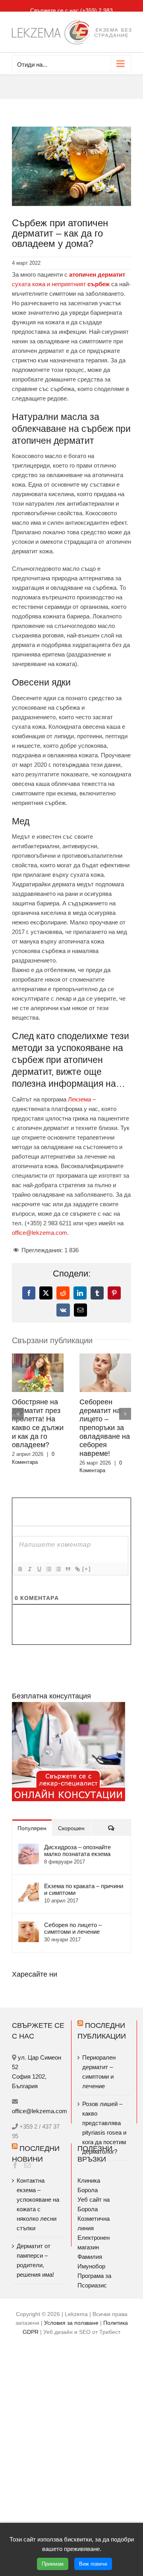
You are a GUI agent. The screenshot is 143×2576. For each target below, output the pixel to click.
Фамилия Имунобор (91, 2261)
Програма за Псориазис (94, 2280)
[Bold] (20, 1569)
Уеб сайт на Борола (94, 2204)
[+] (87, 1569)
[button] (18, 1414)
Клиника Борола (89, 2185)
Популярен (32, 1828)
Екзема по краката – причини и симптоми (84, 1889)
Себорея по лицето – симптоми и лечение (73, 1928)
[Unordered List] (58, 1569)
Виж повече (93, 2564)
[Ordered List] (48, 1569)
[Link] (77, 1569)
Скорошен (71, 1828)
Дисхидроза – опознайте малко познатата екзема (77, 1850)
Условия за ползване (71, 2323)
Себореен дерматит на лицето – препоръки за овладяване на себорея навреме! (105, 1428)
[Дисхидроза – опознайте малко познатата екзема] (29, 1848)
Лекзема (79, 1099)
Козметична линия (94, 2223)
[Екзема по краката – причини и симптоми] (29, 1887)
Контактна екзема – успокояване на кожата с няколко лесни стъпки (38, 2204)
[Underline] (39, 1569)
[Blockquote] (68, 1569)
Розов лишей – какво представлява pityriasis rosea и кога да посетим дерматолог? (104, 2128)
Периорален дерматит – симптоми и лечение (99, 2072)
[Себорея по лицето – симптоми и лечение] (29, 1926)
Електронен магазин (94, 2242)
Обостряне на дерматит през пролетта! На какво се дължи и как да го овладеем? (38, 1423)
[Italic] (29, 1569)
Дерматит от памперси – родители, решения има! (35, 2260)
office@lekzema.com (40, 1233)
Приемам (53, 2564)
